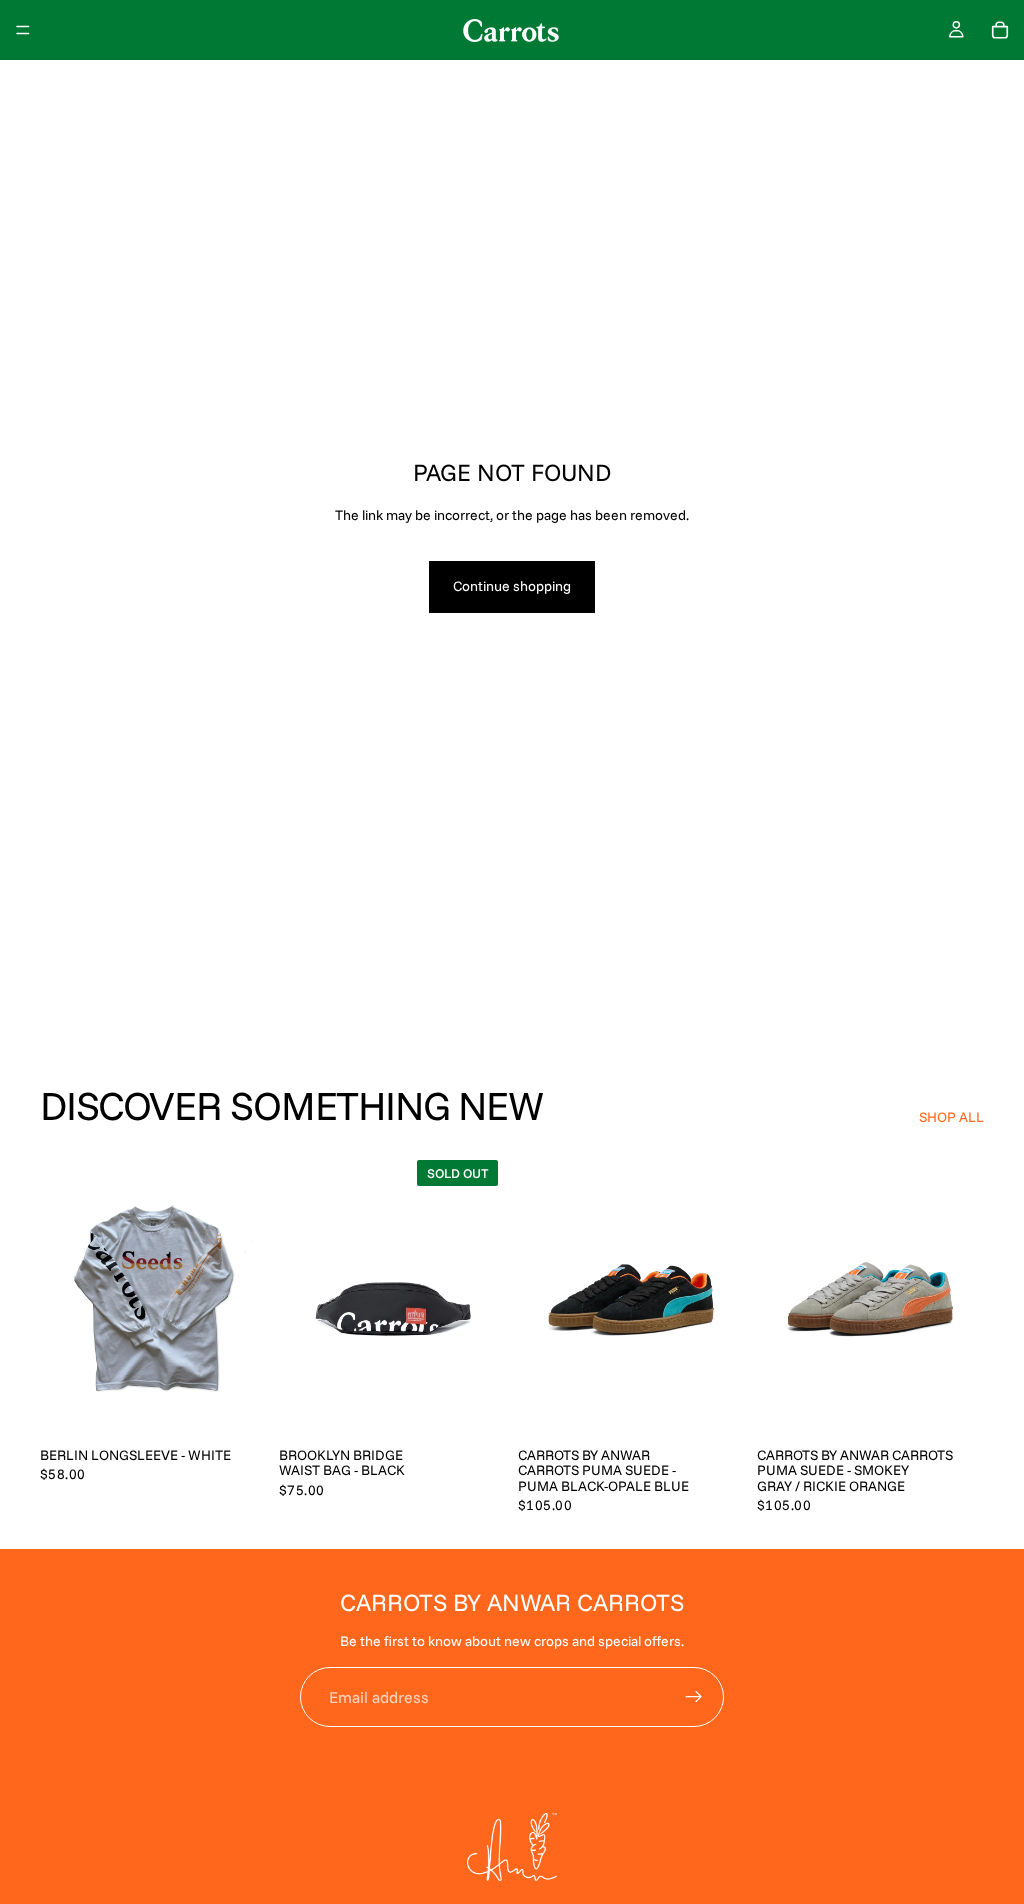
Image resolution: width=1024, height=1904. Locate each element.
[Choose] (236, 1405)
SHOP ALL (951, 1117)
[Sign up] (694, 1697)
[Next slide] (484, 1294)
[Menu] (23, 30)
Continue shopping (512, 586)
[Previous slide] (301, 1294)
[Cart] (1000, 30)
